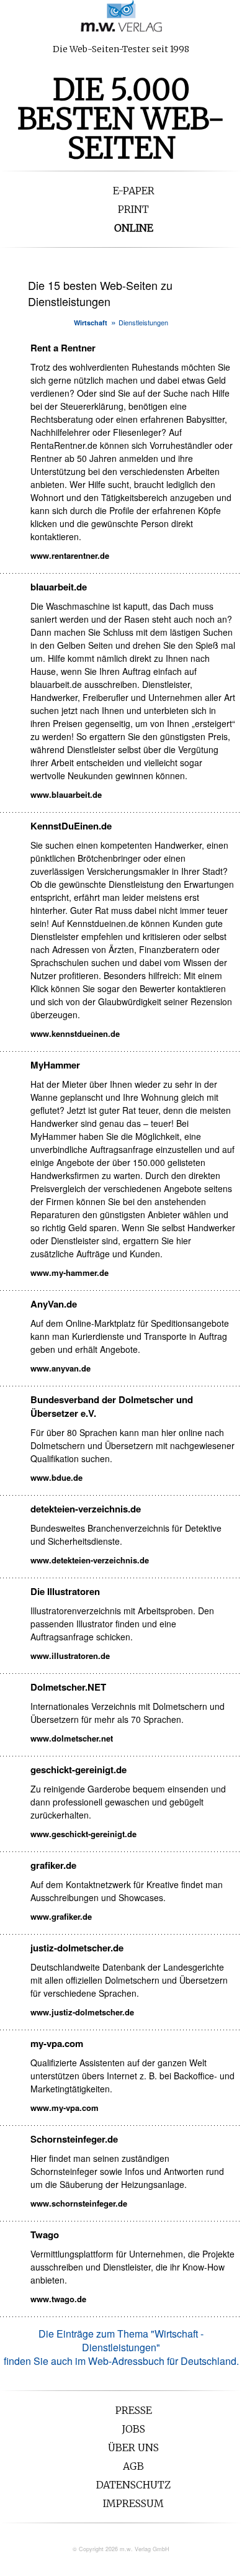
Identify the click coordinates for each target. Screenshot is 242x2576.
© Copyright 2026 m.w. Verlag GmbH (121, 2549)
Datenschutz (133, 2485)
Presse (134, 2410)
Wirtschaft (91, 323)
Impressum (133, 2503)
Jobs (133, 2429)
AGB (133, 2466)
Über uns (133, 2447)
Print (133, 209)
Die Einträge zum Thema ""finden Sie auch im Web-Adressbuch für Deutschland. (121, 2347)
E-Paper (134, 191)
